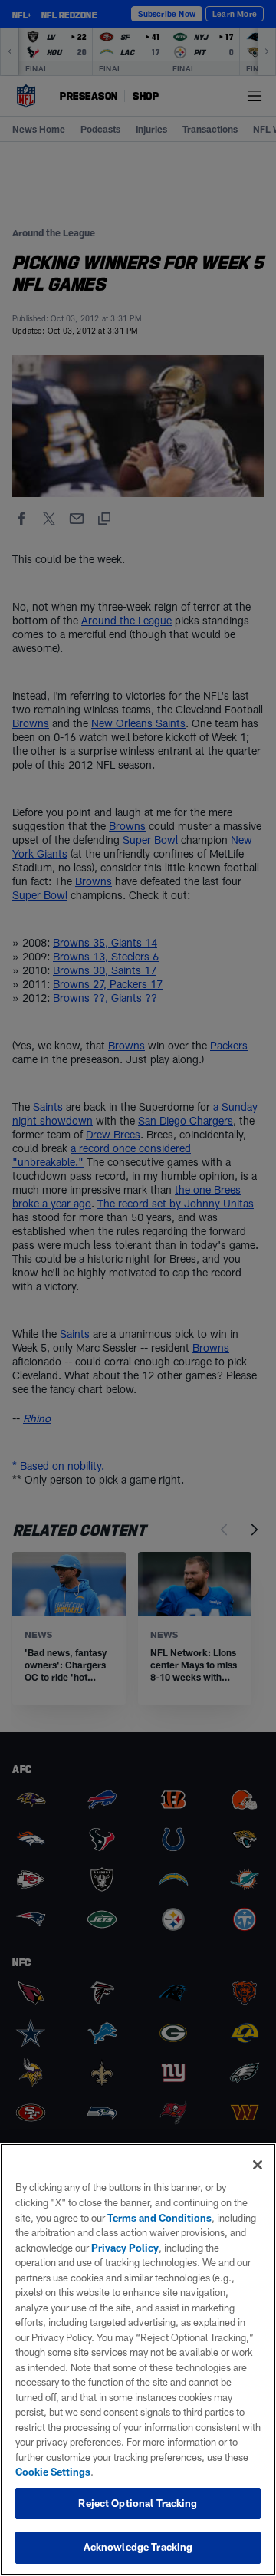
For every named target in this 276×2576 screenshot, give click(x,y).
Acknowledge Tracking (138, 2547)
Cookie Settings (53, 2472)
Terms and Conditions (159, 2218)
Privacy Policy (125, 2248)
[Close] (258, 2165)
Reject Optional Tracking (138, 2503)
